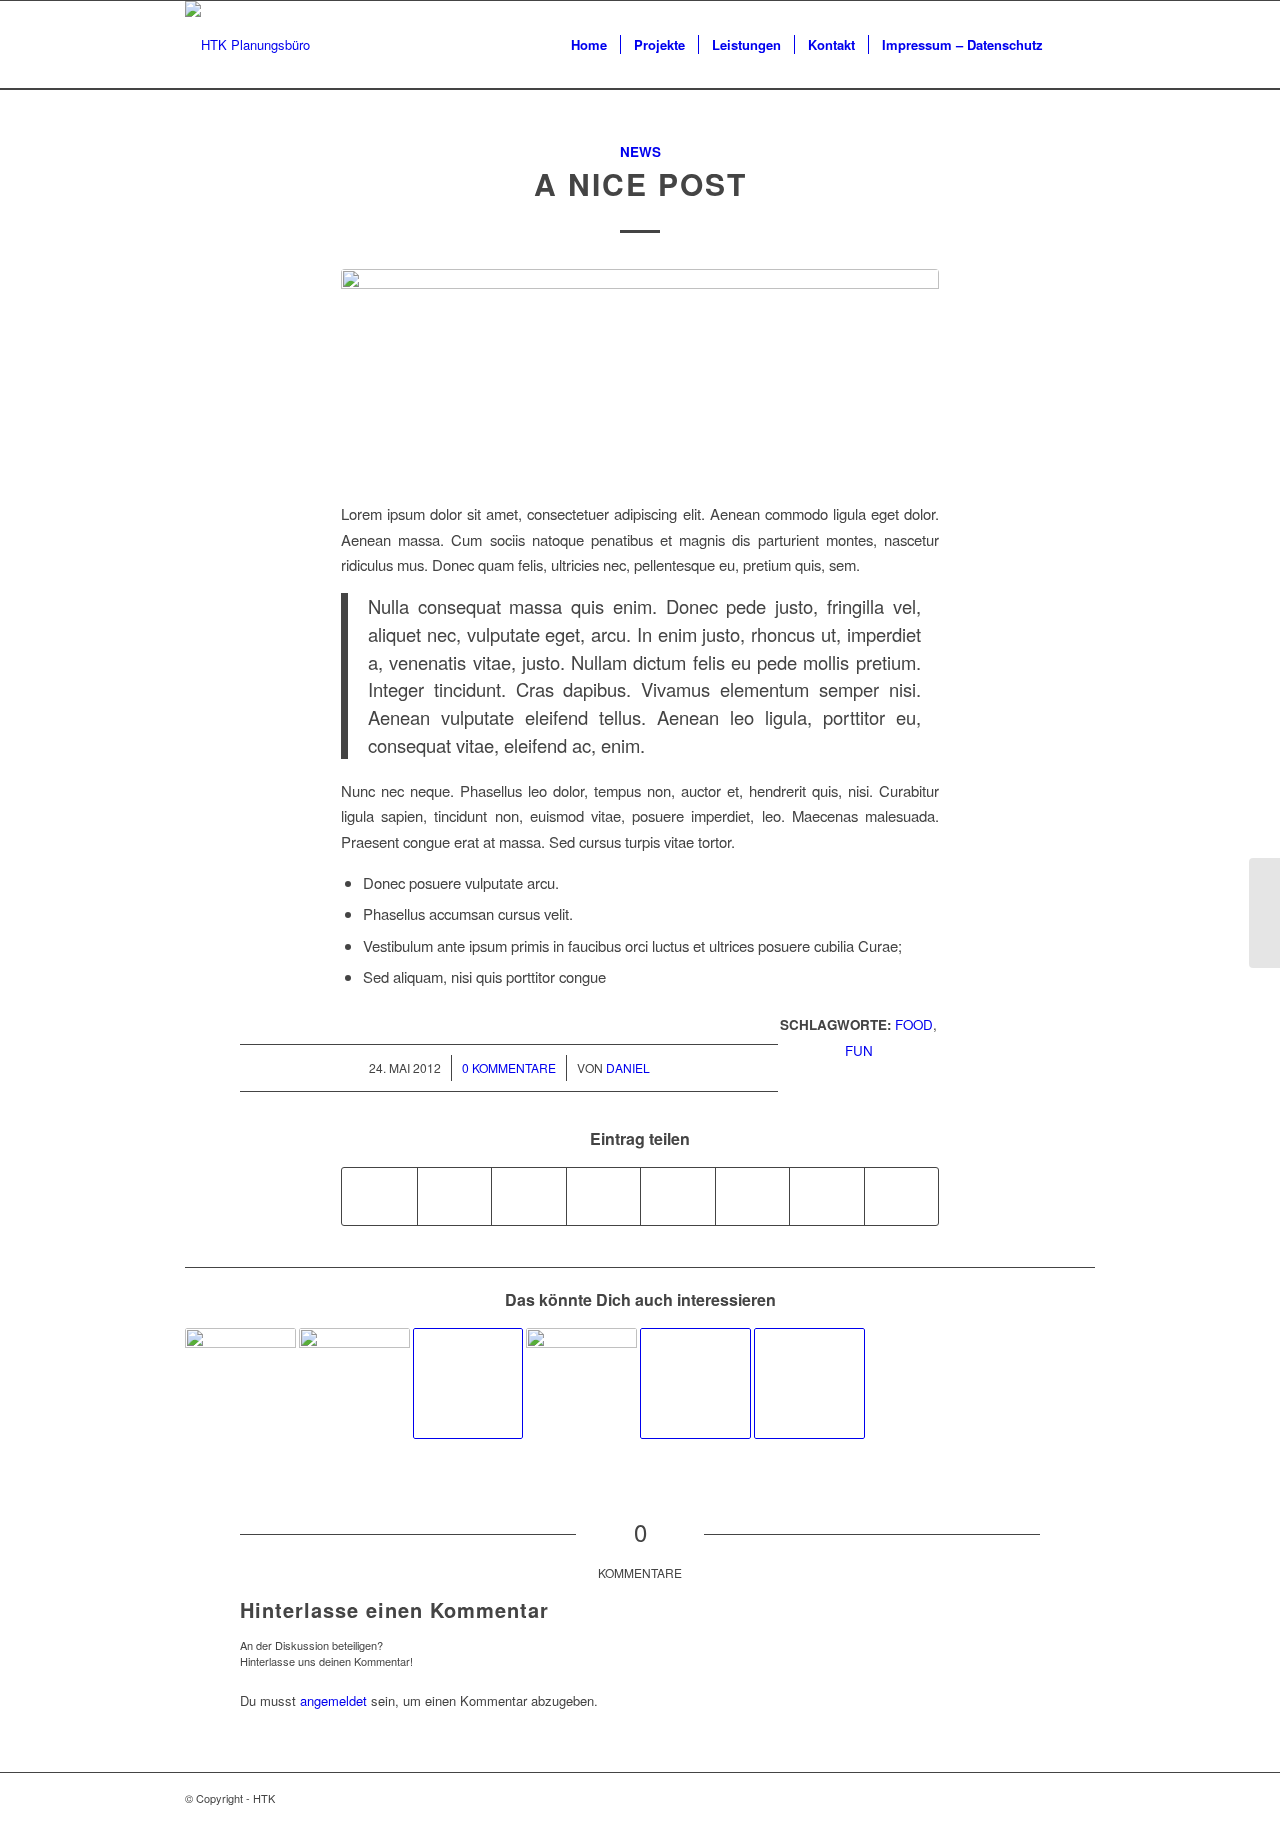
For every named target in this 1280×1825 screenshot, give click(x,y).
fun (859, 1050)
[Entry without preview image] (809, 1383)
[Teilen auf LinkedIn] (604, 1196)
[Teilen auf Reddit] (827, 1196)
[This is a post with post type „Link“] (468, 1383)
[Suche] (1075, 45)
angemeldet (333, 1700)
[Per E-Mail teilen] (902, 1196)
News (640, 151)
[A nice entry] (581, 1383)
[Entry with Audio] (240, 1383)
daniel (628, 1067)
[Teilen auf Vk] (753, 1196)
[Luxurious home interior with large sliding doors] (640, 373)
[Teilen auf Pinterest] (529, 1196)
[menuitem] (589, 45)
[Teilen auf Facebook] (379, 1196)
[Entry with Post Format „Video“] (695, 1383)
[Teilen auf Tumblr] (678, 1196)
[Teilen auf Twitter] (455, 1196)
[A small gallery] (354, 1383)
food (914, 1024)
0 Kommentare (509, 1067)
